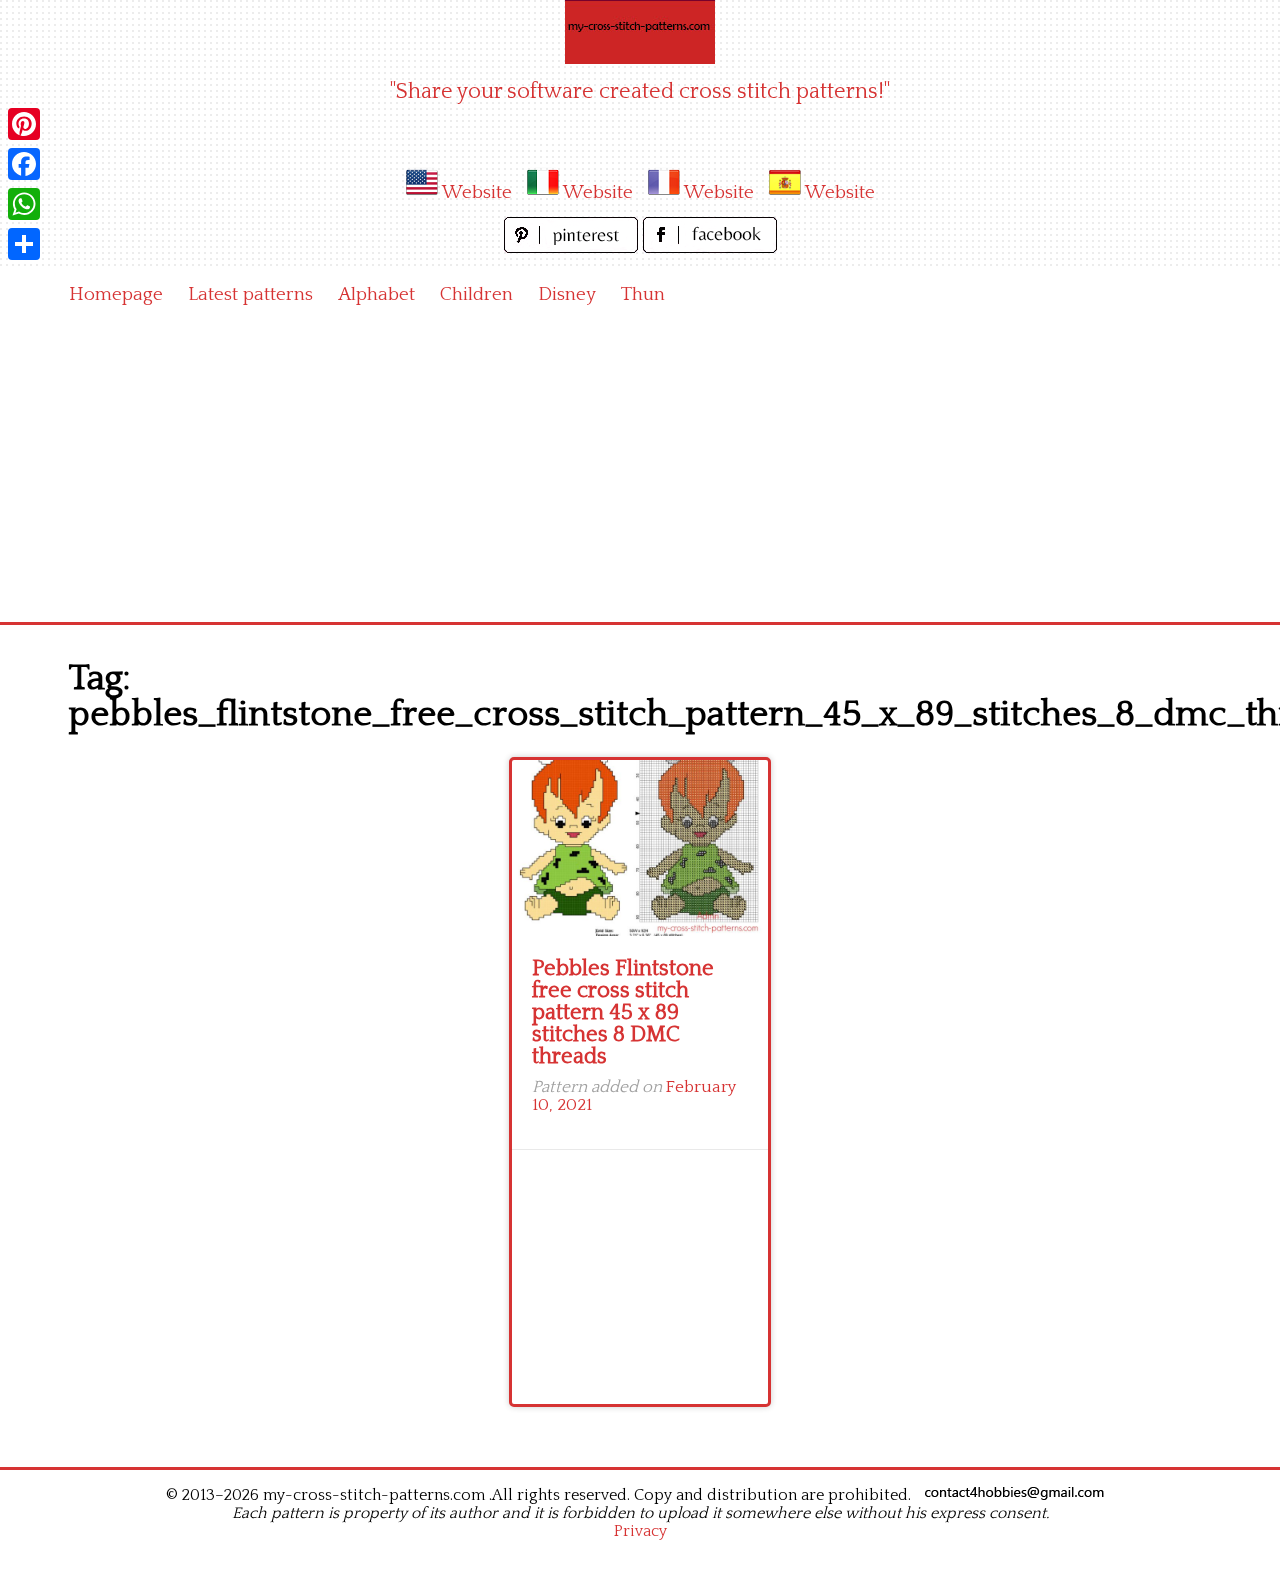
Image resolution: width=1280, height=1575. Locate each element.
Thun (643, 294)
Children (476, 294)
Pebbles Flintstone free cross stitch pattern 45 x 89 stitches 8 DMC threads (623, 1012)
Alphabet (376, 294)
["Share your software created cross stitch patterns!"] (640, 32)
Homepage (116, 294)
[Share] (24, 244)
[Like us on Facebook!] (710, 247)
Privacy (640, 1531)
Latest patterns (250, 294)
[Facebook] (24, 164)
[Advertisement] (640, 472)
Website (477, 192)
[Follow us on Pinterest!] (573, 247)
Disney (567, 294)
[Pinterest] (24, 124)
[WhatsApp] (24, 204)
